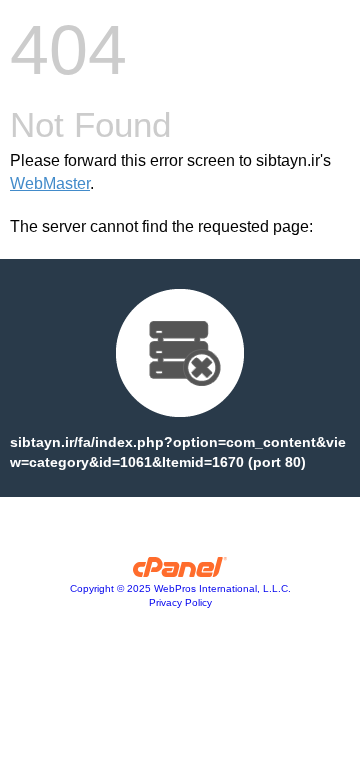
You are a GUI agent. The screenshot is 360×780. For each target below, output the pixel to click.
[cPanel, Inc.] (180, 572)
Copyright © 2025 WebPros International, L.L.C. (180, 588)
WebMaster (50, 183)
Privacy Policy (180, 602)
